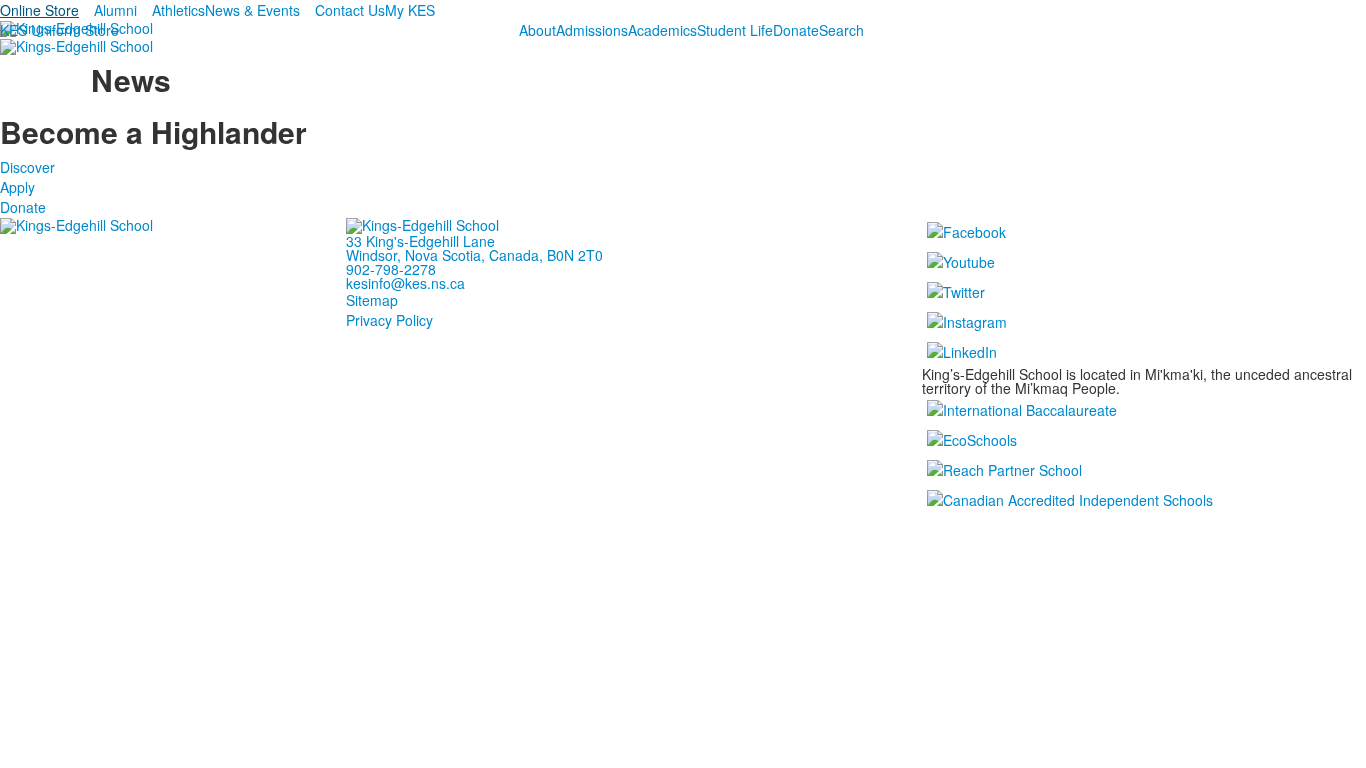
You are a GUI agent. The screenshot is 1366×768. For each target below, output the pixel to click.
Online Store (39, 10)
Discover (27, 167)
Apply (17, 187)
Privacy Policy (389, 320)
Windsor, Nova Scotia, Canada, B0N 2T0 (474, 255)
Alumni (115, 10)
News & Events (252, 10)
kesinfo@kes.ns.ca (405, 283)
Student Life (735, 30)
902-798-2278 (391, 269)
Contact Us (350, 10)
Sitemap (372, 300)
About (537, 30)
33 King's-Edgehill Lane (420, 241)
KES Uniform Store (59, 30)
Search (841, 30)
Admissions (592, 30)
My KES (410, 10)
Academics (662, 30)
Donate (796, 30)
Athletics (178, 10)
